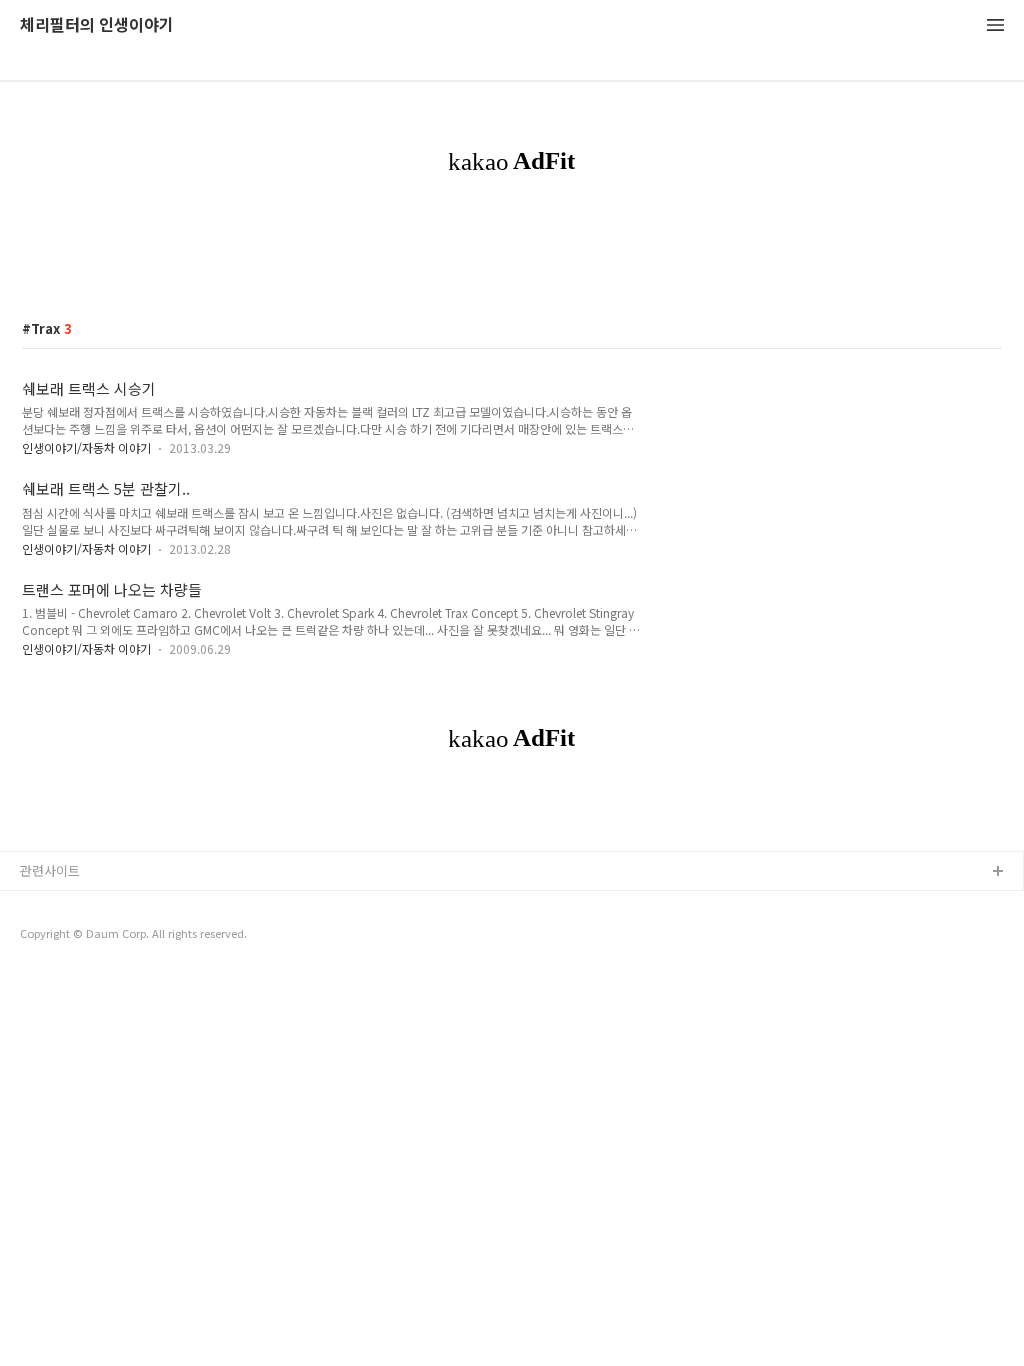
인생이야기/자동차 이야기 (86, 447)
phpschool (52, 936)
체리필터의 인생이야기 (97, 25)
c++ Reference (65, 904)
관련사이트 (50, 870)
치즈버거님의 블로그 (77, 968)
